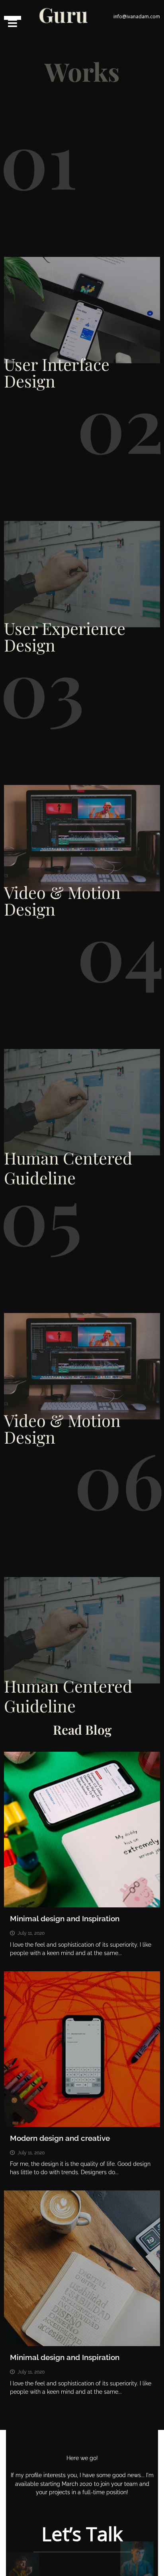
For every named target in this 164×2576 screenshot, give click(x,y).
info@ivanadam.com (137, 16)
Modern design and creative (60, 2138)
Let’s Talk (82, 2534)
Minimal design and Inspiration (65, 1919)
